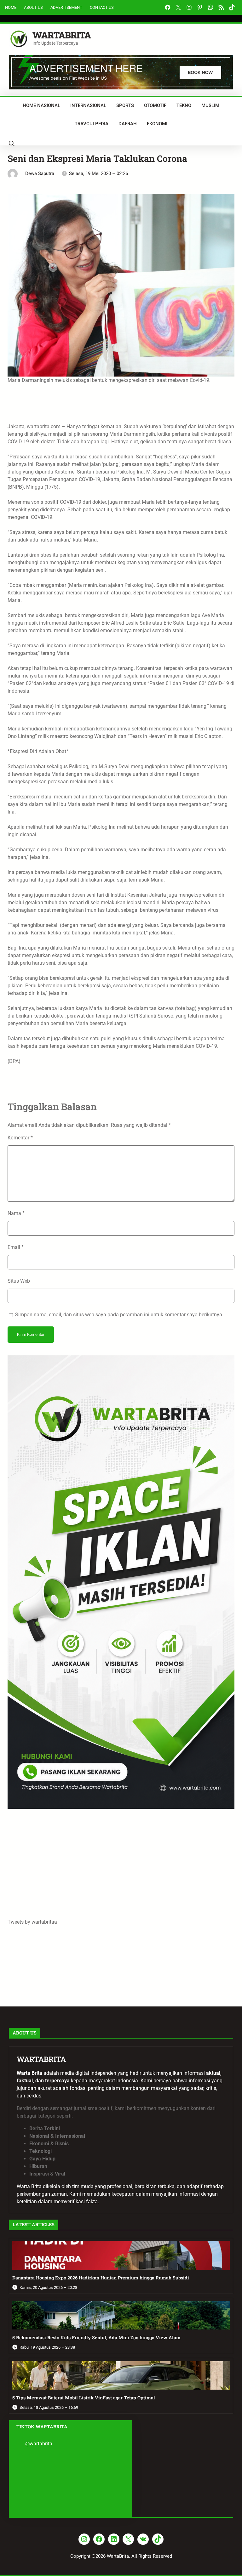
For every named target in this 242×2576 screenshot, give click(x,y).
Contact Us (102, 7)
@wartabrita (39, 2444)
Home (11, 7)
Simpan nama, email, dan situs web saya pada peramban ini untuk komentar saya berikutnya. (119, 1315)
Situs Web (19, 1281)
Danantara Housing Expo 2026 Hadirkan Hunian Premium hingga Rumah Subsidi (101, 2278)
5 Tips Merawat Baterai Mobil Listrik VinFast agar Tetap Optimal (84, 2398)
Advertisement (66, 7)
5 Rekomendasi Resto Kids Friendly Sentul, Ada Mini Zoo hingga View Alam (96, 2338)
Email (16, 1247)
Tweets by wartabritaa (32, 1922)
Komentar (20, 1138)
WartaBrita (62, 35)
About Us (33, 7)
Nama (16, 1213)
